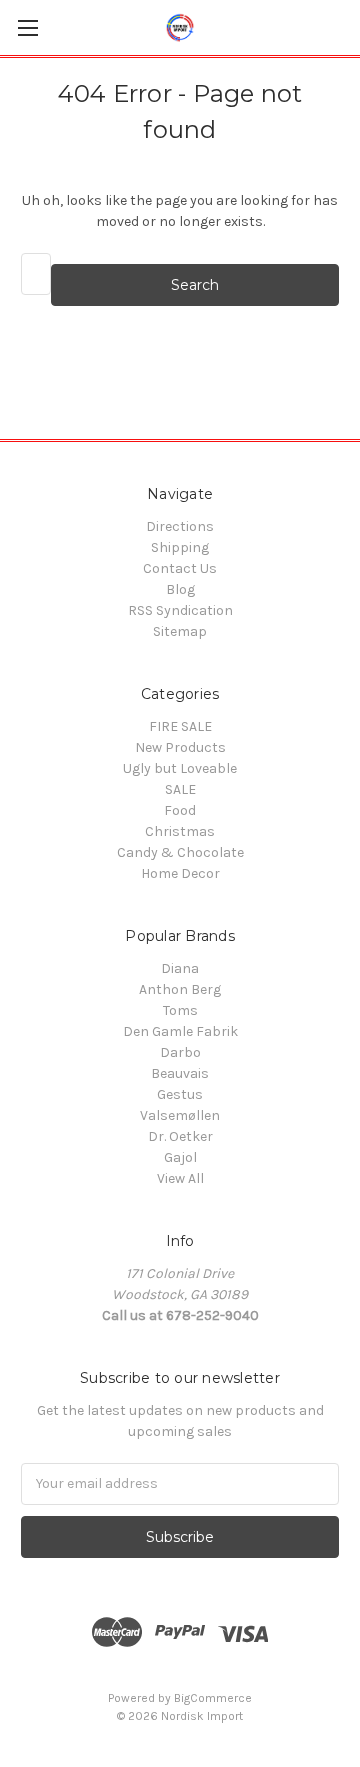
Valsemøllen (180, 1115)
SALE (180, 789)
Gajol (180, 1157)
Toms (180, 1010)
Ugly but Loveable (180, 768)
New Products (180, 747)
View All (180, 1178)
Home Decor (180, 873)
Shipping (180, 547)
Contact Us (180, 568)
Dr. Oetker (180, 1136)
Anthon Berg (180, 989)
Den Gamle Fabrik (180, 1031)
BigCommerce (213, 1698)
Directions (180, 526)
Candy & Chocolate (180, 852)
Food (180, 810)
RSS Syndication (180, 610)
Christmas (180, 831)
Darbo (180, 1052)
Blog (180, 589)
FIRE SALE (180, 726)
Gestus (180, 1094)
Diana (180, 968)
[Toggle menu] (27, 27)
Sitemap (180, 631)
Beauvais (180, 1073)
